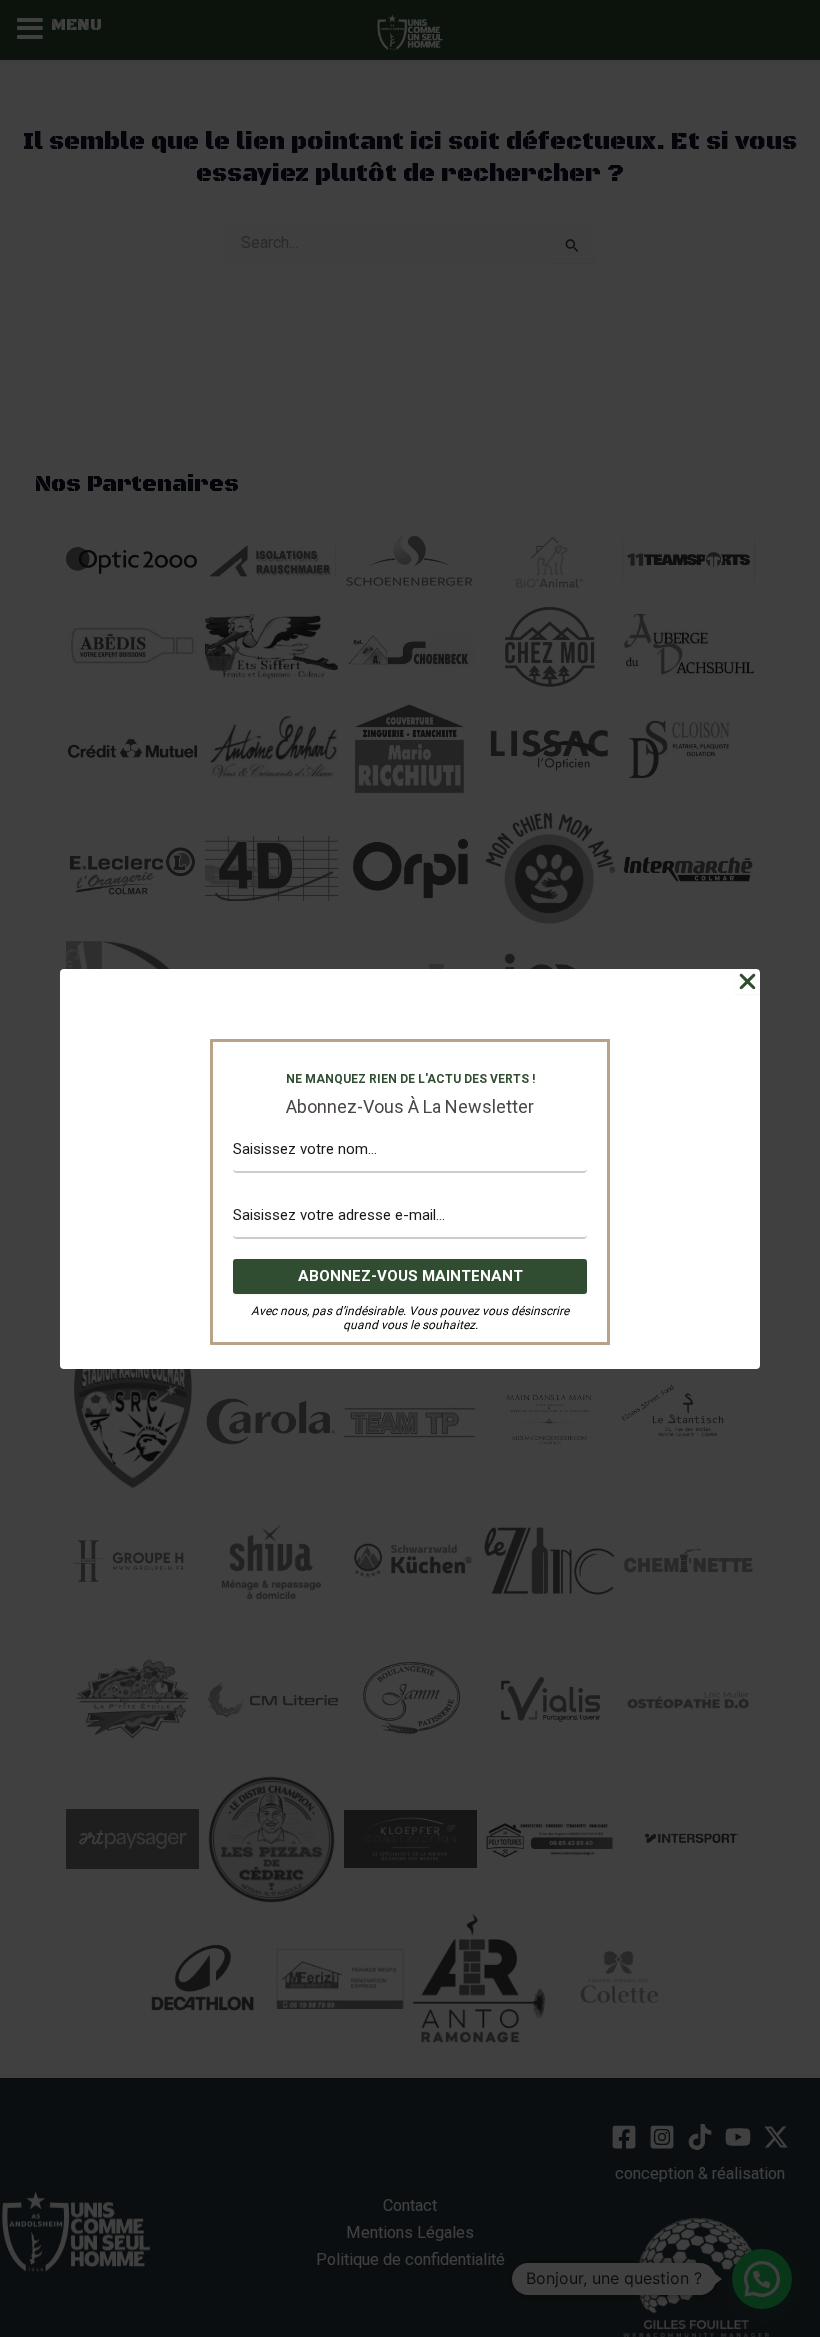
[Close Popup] (747, 981)
